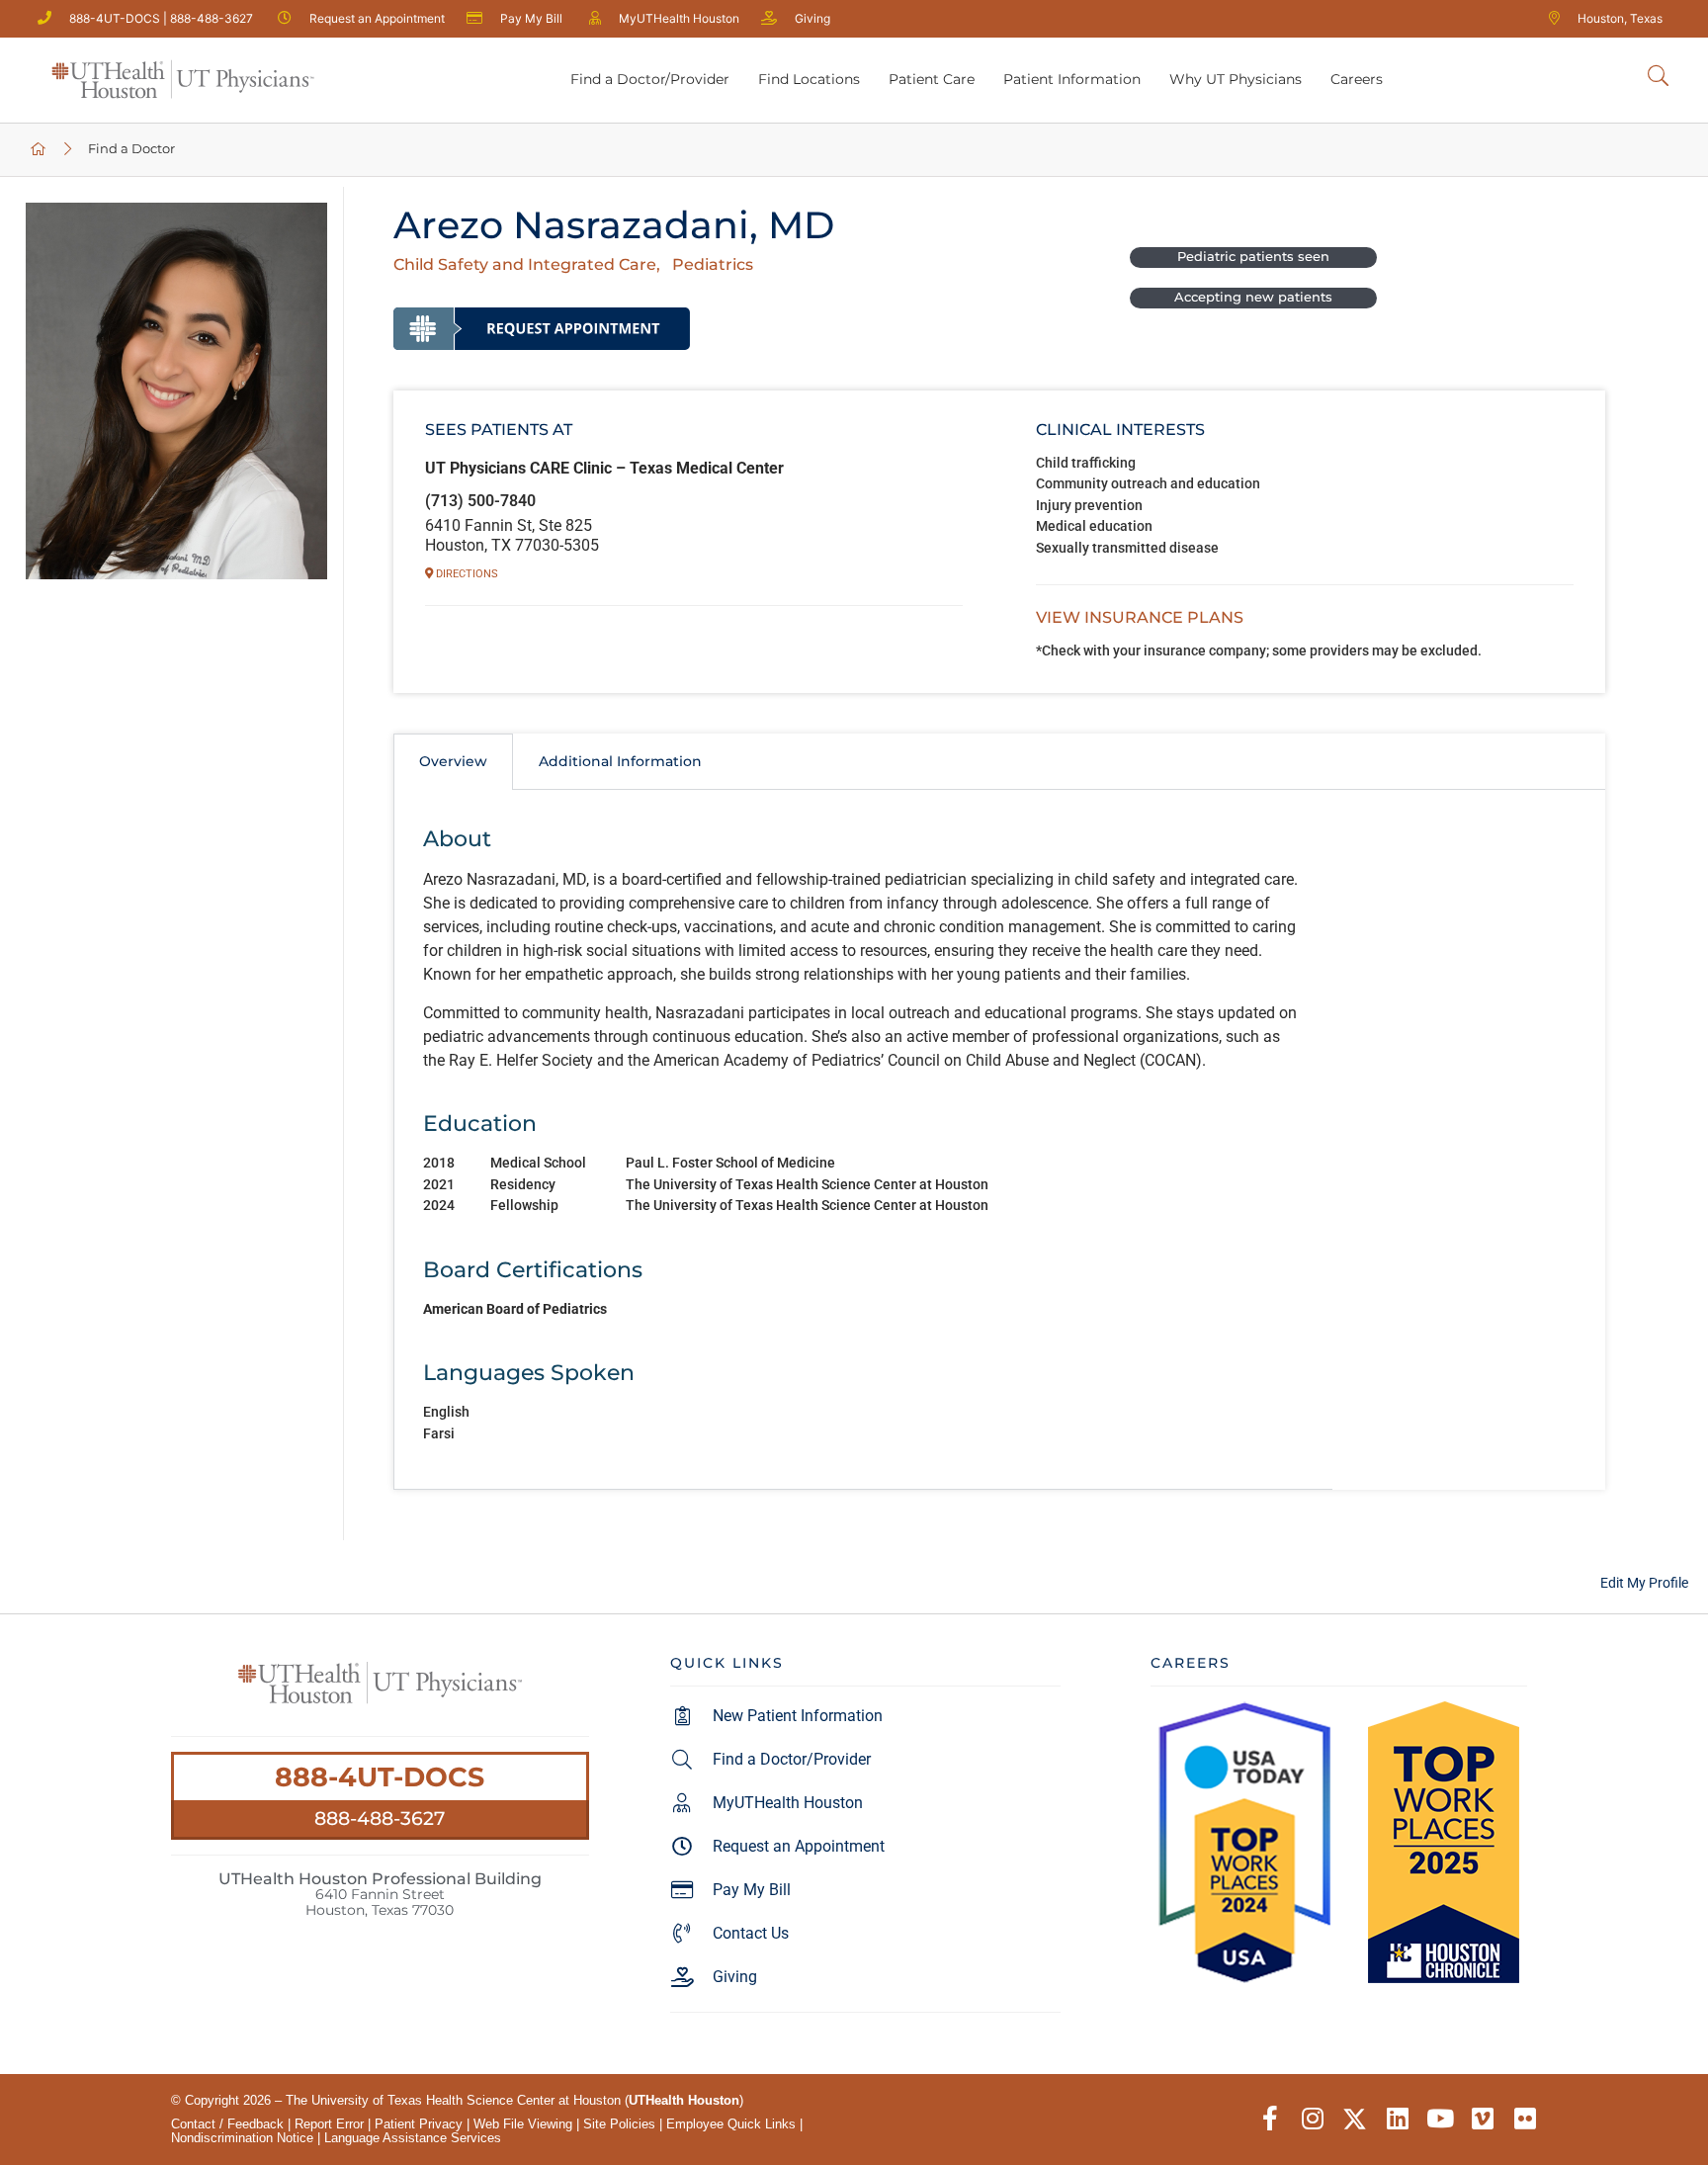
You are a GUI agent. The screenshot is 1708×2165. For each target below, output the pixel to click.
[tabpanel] (863, 1140)
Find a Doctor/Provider (650, 79)
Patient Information (1072, 79)
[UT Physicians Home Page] (39, 150)
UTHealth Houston (684, 2100)
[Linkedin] (1397, 2119)
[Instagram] (1312, 2119)
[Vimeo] (1482, 2119)
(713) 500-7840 (480, 501)
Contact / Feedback (227, 2124)
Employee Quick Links (731, 2124)
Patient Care (932, 79)
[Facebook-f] (1270, 2119)
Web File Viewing (523, 2124)
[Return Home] (183, 80)
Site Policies (619, 2124)
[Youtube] (1440, 2119)
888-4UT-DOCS (380, 1777)
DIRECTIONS (466, 574)
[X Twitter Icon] (1355, 2119)
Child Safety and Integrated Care (525, 264)
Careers (1357, 79)
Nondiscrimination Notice (242, 2138)
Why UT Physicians (1236, 79)
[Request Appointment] (542, 328)
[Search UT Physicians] (1658, 77)
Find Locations (809, 79)
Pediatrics (713, 264)
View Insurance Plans (1140, 617)
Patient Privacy (419, 2124)
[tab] (453, 761)
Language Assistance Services (413, 2138)
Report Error (329, 2124)
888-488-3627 (380, 1818)
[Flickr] (1525, 2119)
